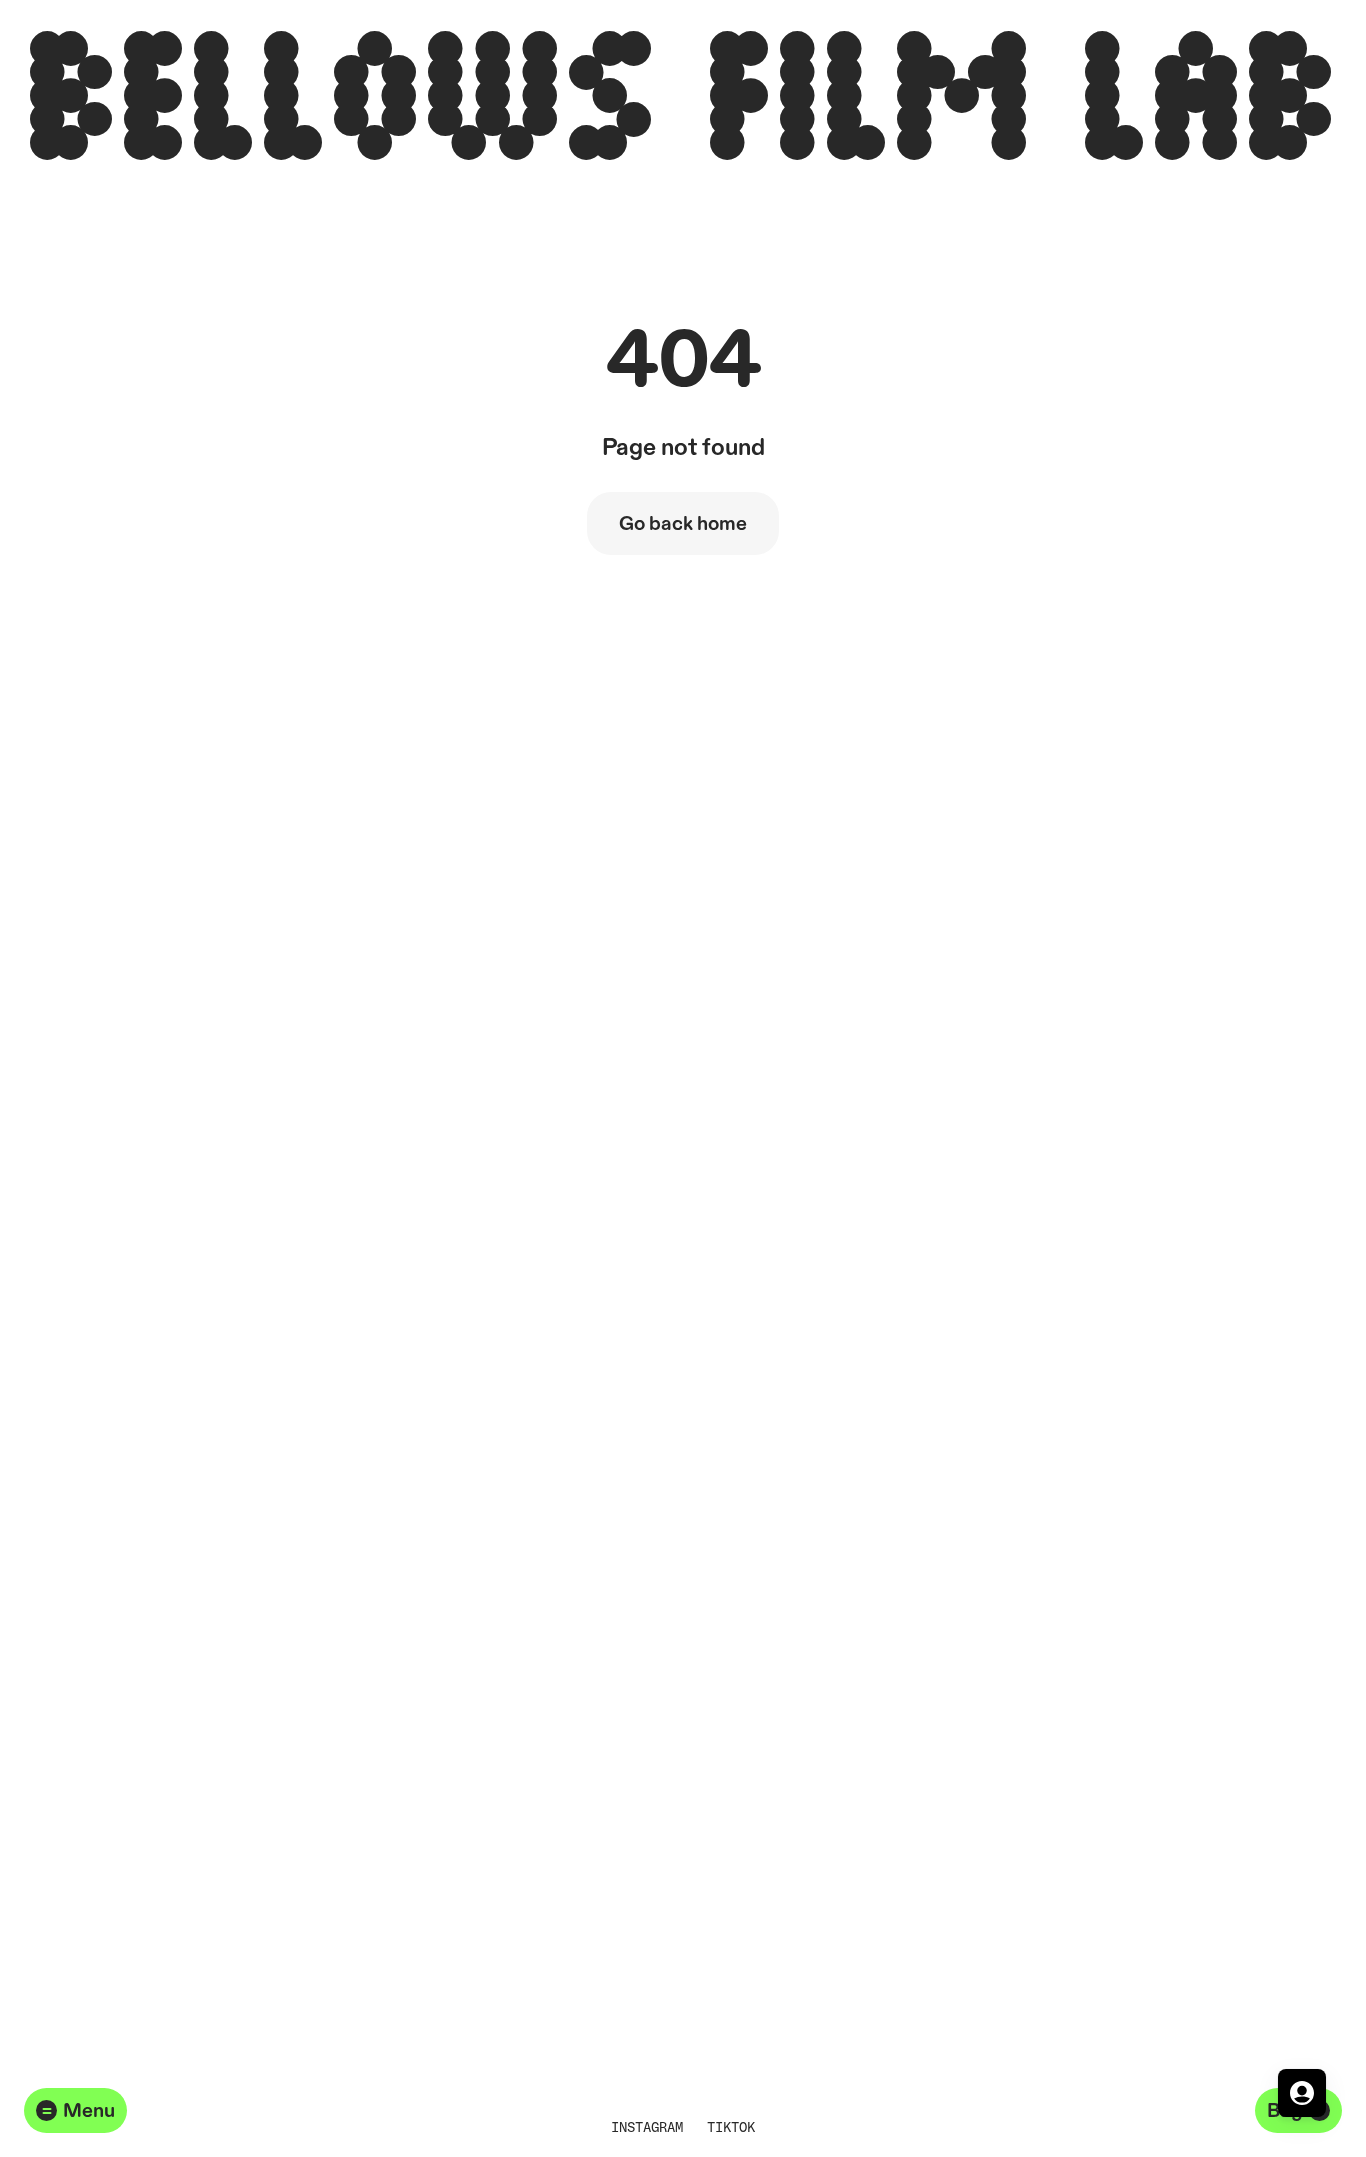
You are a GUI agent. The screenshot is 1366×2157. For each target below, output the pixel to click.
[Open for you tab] (1302, 2093)
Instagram (647, 2126)
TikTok (731, 2126)
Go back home (683, 524)
